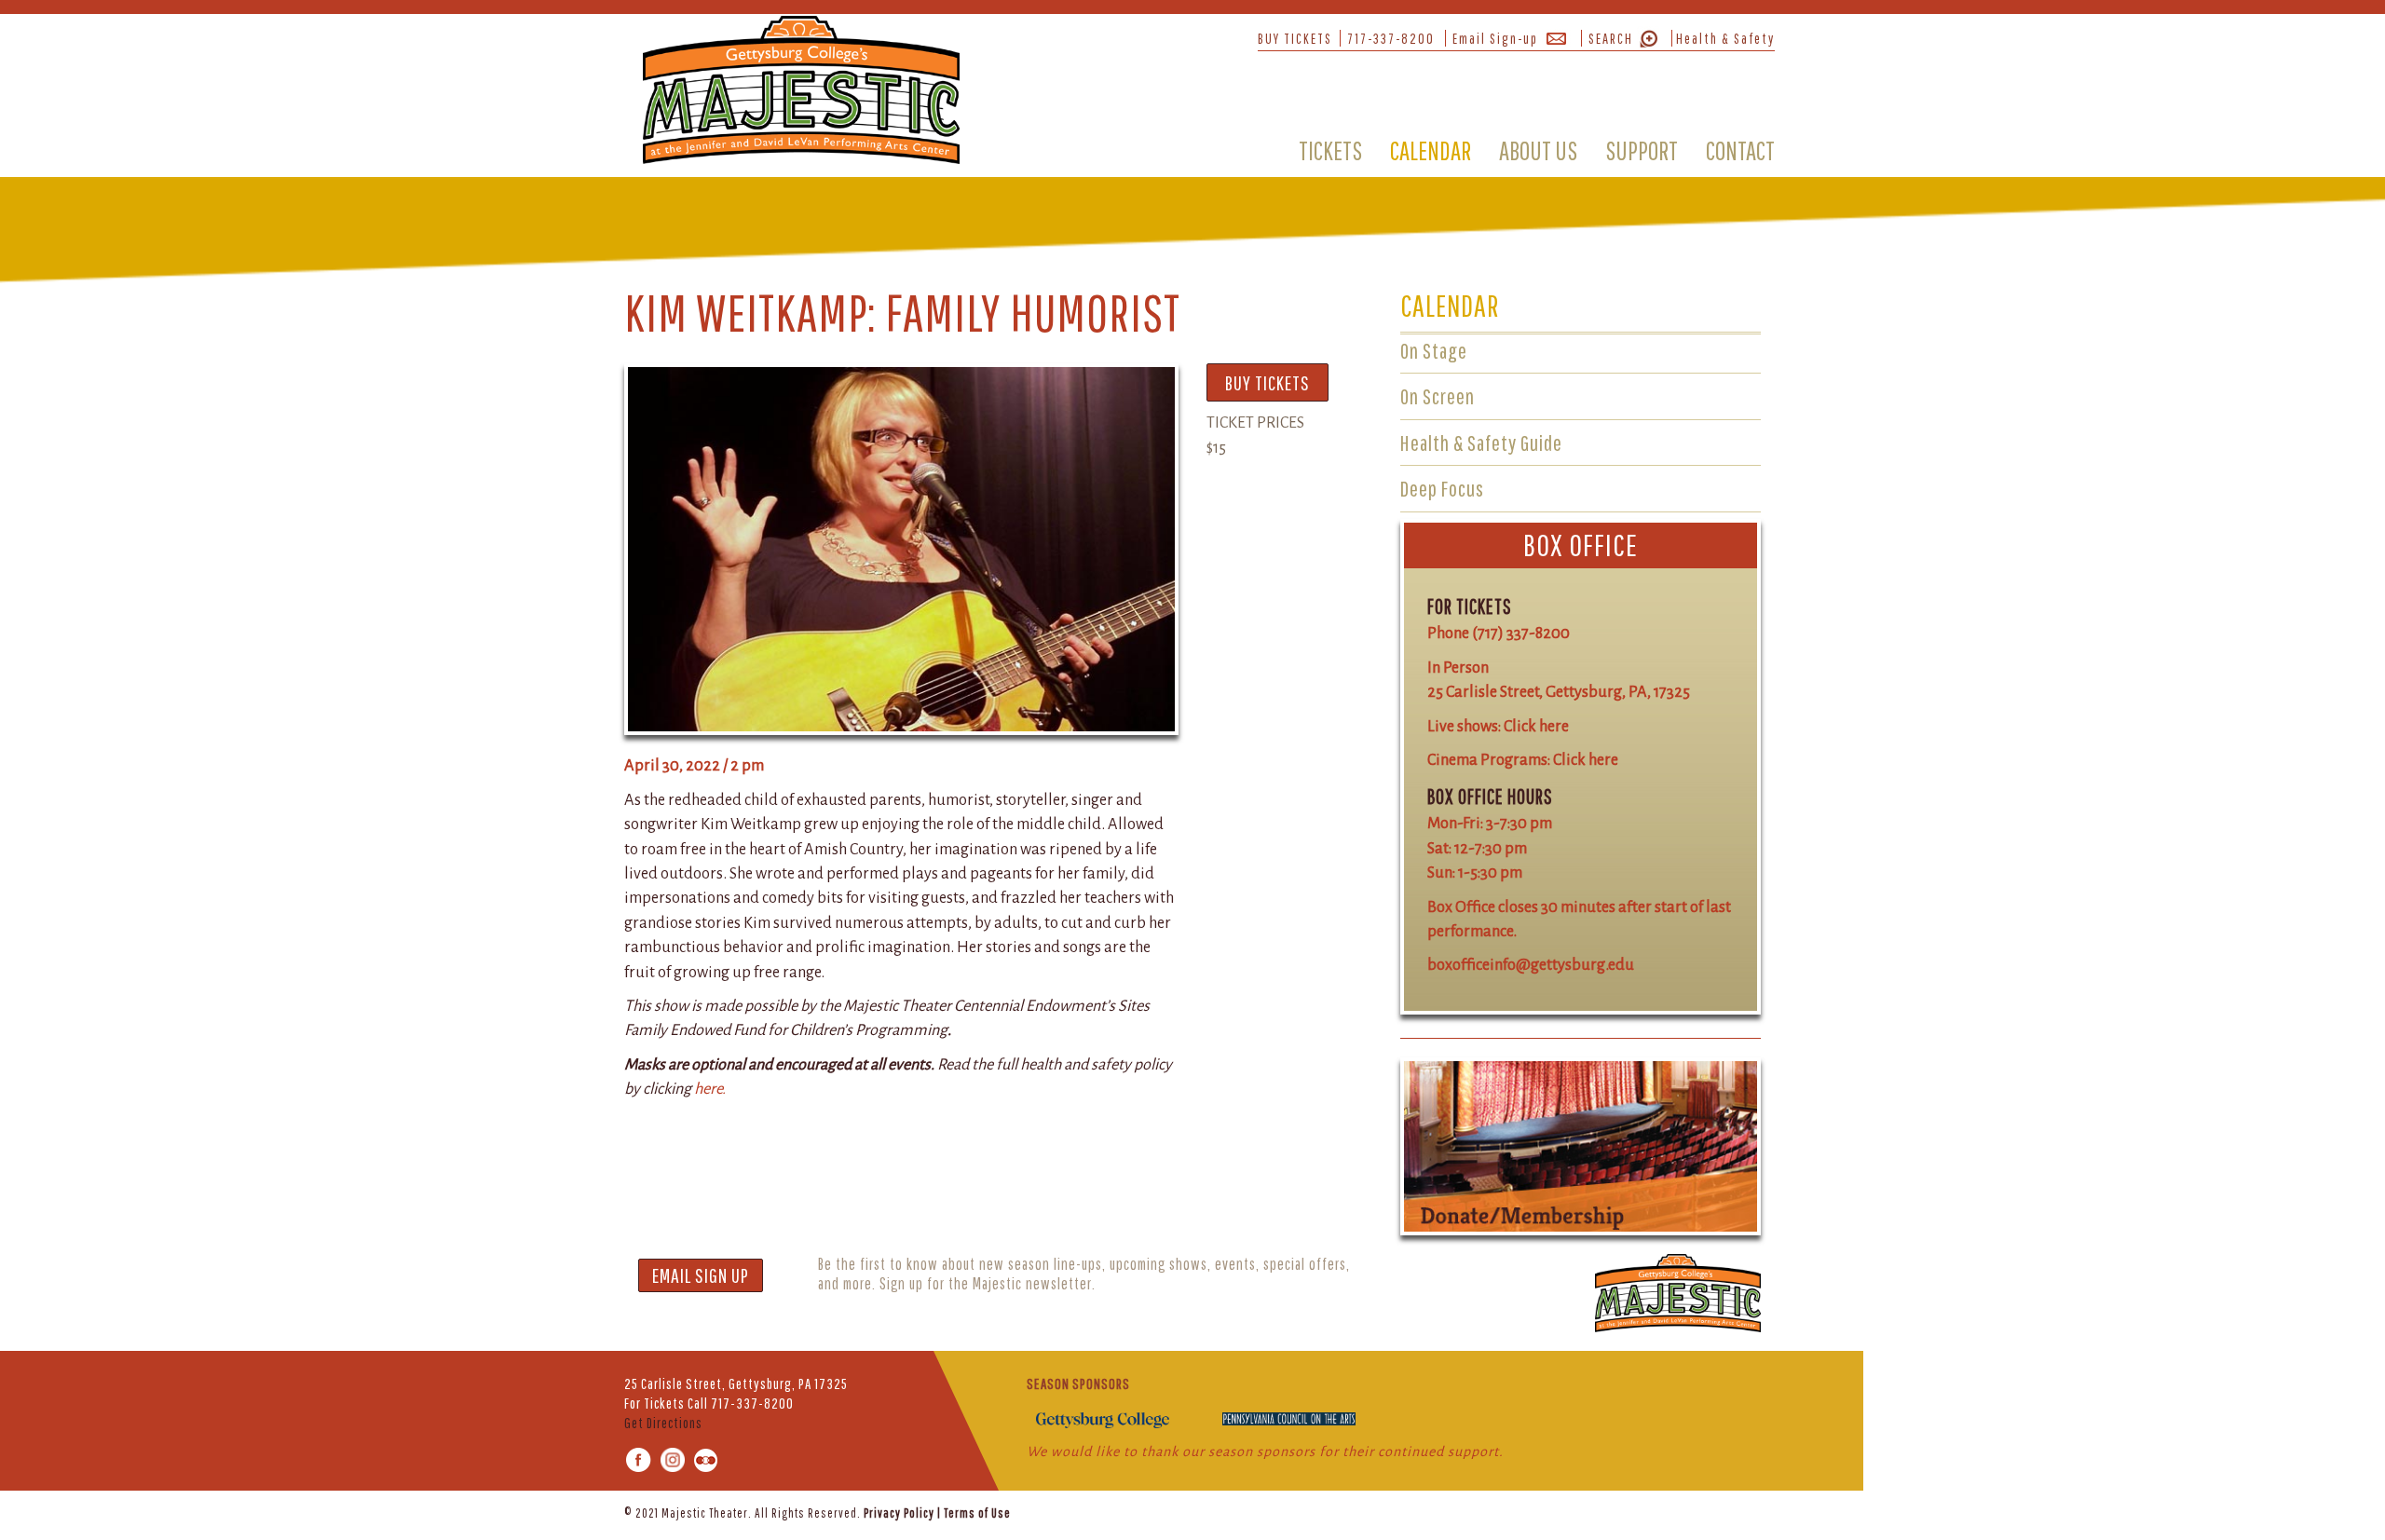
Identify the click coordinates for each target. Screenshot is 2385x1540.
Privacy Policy (899, 1513)
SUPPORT (1642, 150)
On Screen (1438, 396)
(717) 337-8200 (1521, 633)
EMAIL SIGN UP (701, 1275)
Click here (1536, 726)
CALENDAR (1431, 150)
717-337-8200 (1391, 38)
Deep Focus (1442, 488)
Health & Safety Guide (1481, 443)
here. (710, 1089)
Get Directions (663, 1423)
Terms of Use (977, 1513)
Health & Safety (1725, 38)
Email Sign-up (1495, 38)
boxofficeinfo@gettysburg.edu (1531, 965)
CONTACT (1740, 150)
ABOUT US (1538, 150)
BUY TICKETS (1295, 38)
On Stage (1434, 350)
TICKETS (1330, 150)
